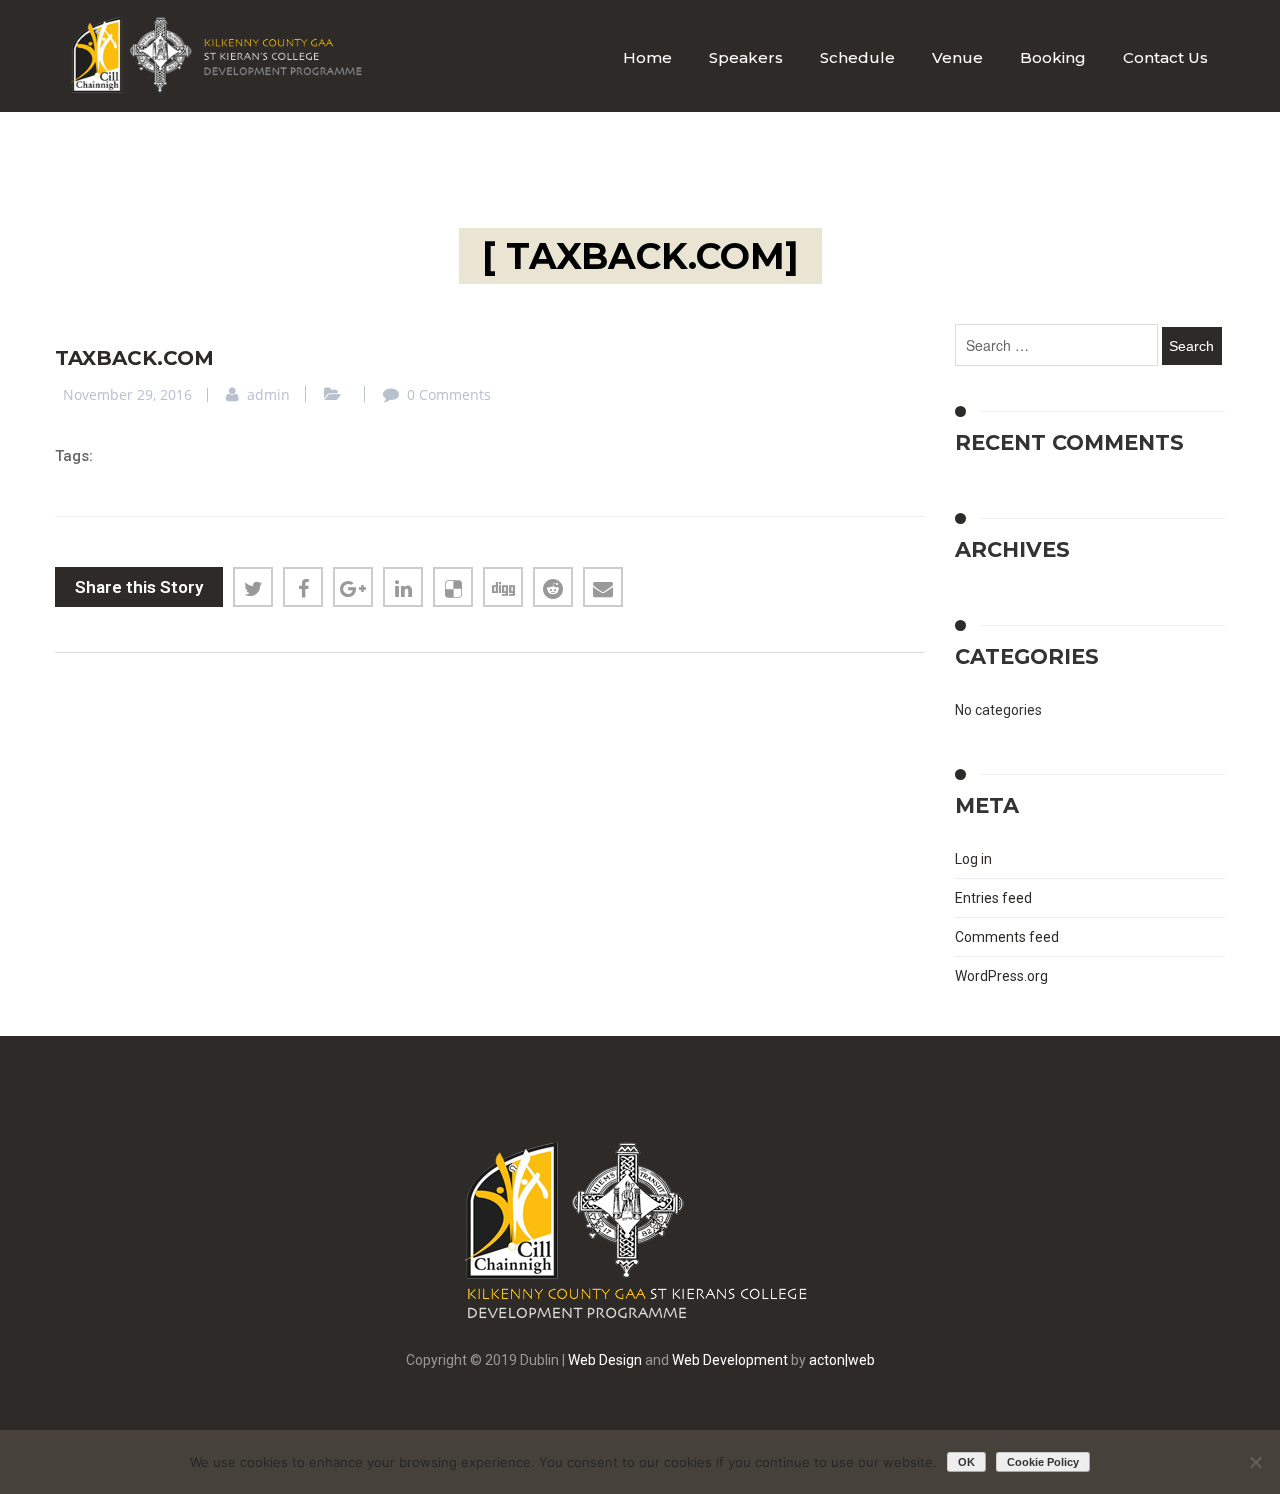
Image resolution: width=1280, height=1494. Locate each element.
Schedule (857, 57)
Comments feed (1007, 937)
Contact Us (1165, 57)
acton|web (842, 1360)
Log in (973, 859)
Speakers (746, 57)
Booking (1053, 57)
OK (966, 1462)
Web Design (605, 1360)
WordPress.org (1001, 976)
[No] (1255, 1462)
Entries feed (993, 898)
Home (647, 57)
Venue (957, 57)
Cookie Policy (1043, 1462)
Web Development (730, 1360)
